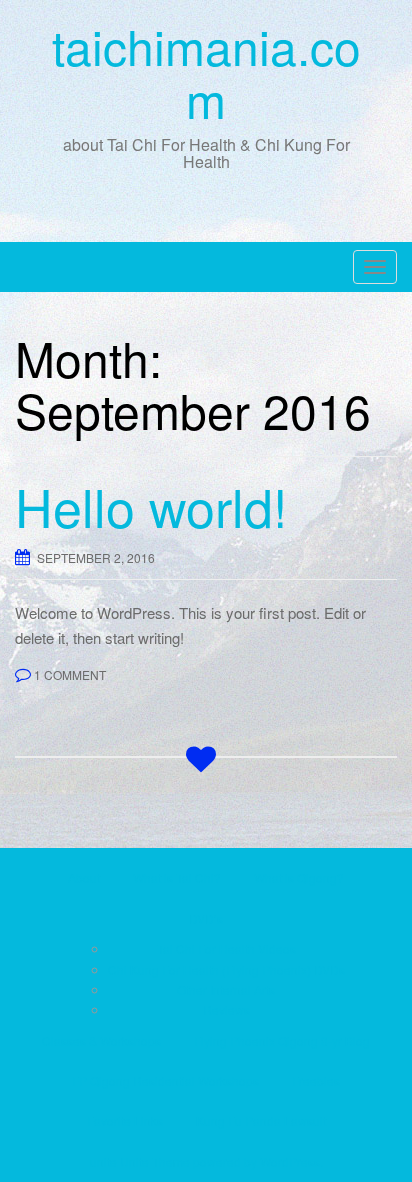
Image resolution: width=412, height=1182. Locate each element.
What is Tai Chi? (177, 877)
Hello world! (151, 505)
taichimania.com (206, 72)
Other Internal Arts (226, 989)
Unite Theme (155, 1161)
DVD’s (206, 918)
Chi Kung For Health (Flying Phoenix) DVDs (226, 969)
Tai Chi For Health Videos (226, 948)
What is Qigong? (299, 877)
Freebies (316, 1080)
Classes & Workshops (101, 1040)
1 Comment (70, 674)
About (84, 877)
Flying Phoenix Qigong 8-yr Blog (282, 1040)
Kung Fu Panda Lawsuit (261, 1120)
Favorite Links (125, 1120)
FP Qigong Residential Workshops (165, 1080)
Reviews (226, 1009)
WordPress (290, 1161)
